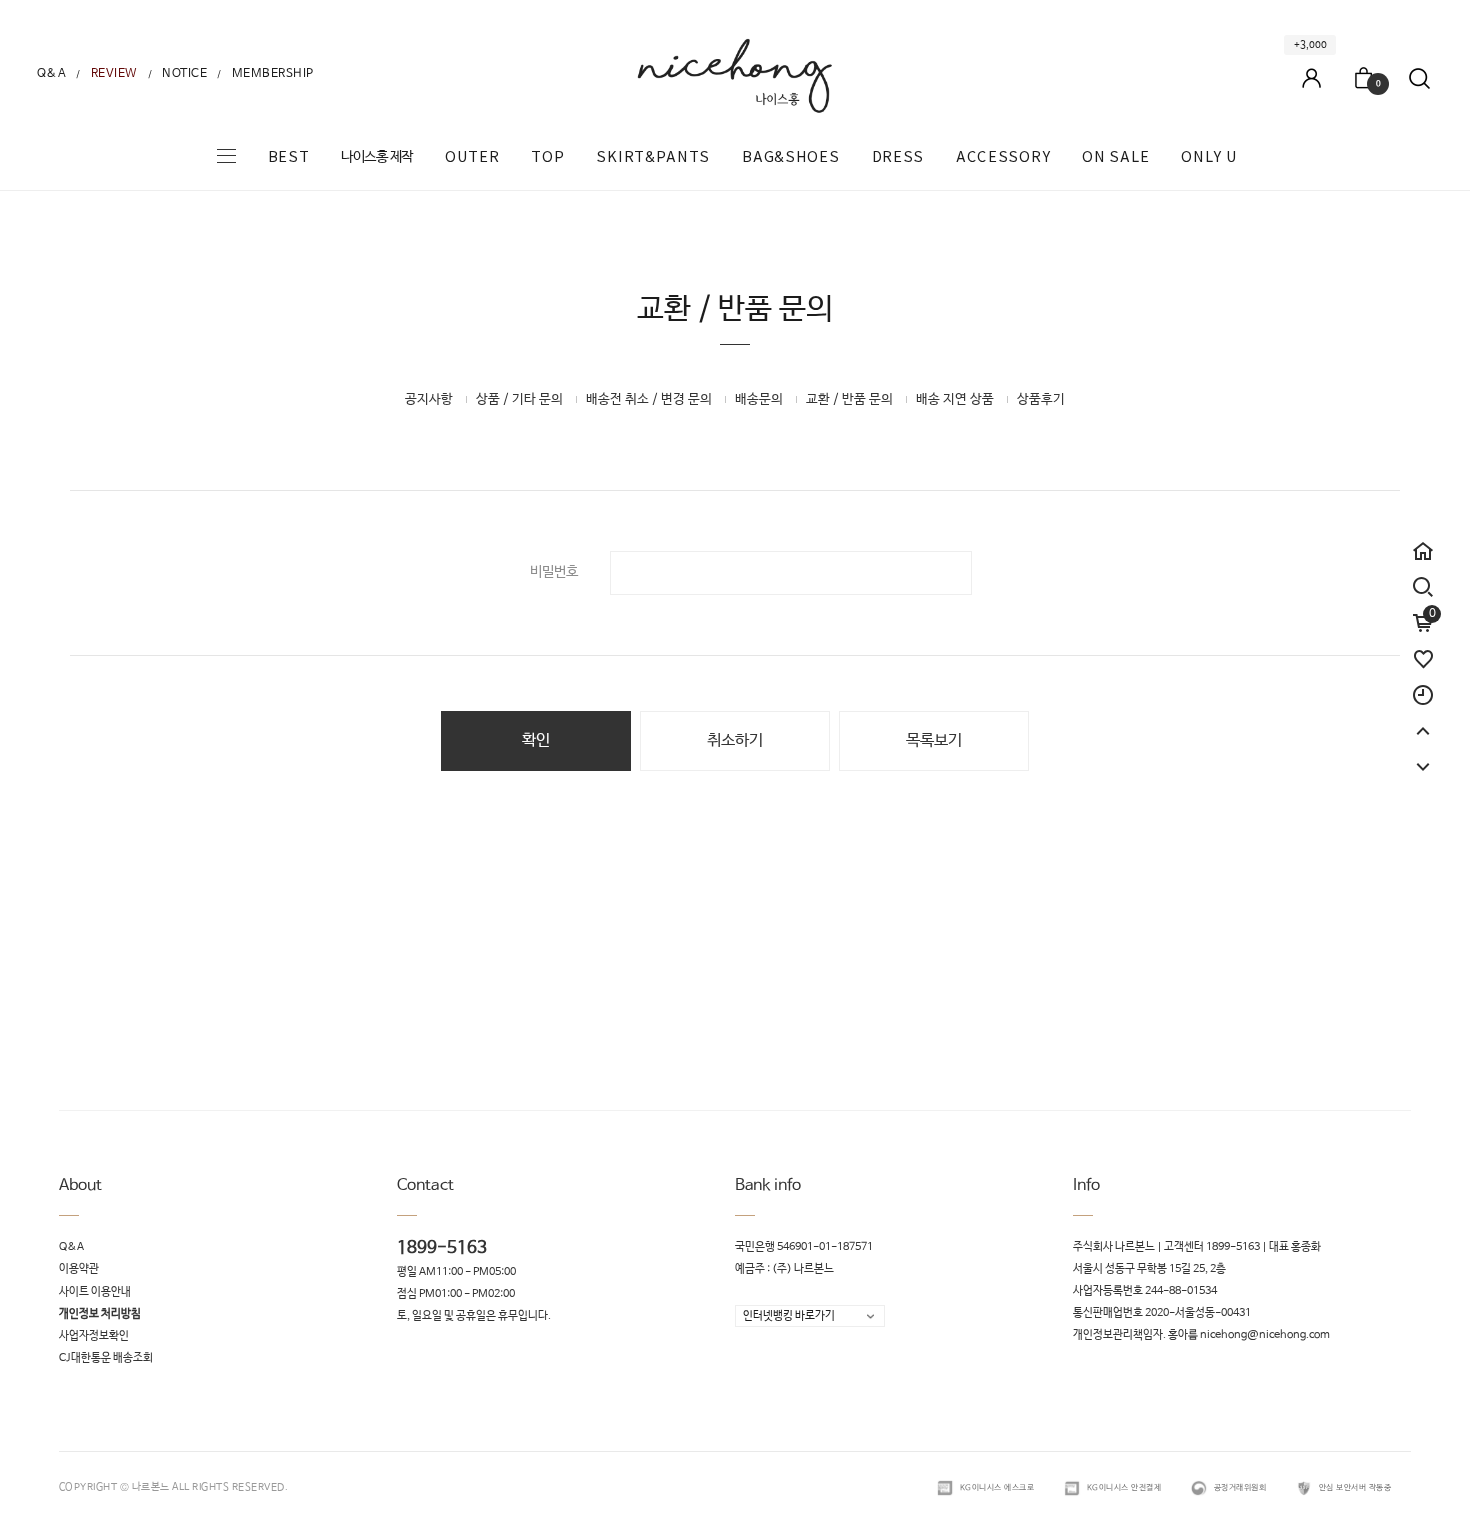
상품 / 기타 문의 (519, 399)
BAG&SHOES (790, 157)
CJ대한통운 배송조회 (106, 1359)
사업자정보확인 (94, 1336)
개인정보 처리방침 (100, 1314)
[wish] (1423, 650)
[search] (1423, 586)
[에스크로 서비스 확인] (945, 1488)
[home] (1423, 542)
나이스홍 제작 (377, 157)
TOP (547, 157)
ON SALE (1115, 157)
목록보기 (934, 740)
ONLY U (1209, 157)
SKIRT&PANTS (653, 157)
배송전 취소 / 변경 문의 (649, 399)
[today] (1423, 686)
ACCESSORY (1003, 157)
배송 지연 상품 (955, 399)
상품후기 (1041, 399)
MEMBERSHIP (273, 74)
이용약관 (79, 1270)
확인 (536, 740)
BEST (289, 157)
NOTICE (184, 74)
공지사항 (429, 399)
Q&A (52, 74)
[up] (1423, 722)
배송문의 (759, 399)
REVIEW (114, 74)
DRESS (898, 157)
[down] (1423, 758)
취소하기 (735, 740)
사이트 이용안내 (95, 1292)
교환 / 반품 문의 (849, 399)
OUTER (472, 157)
